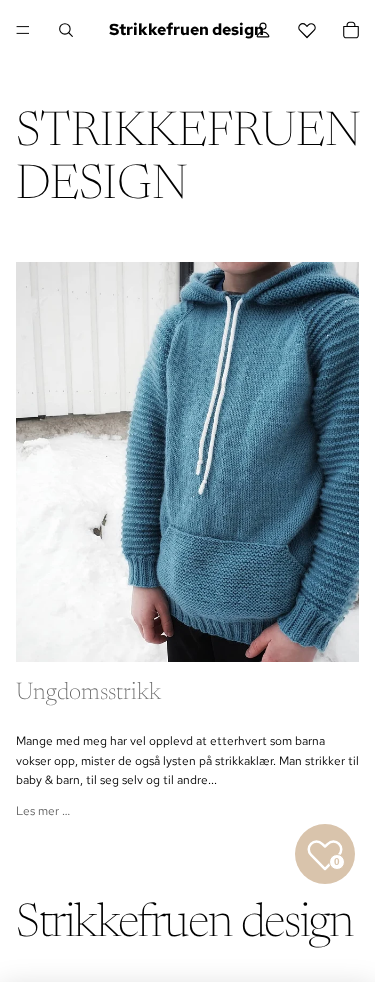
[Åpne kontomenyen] (263, 30)
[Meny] (23, 30)
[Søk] (66, 30)
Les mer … (43, 811)
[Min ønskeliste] (307, 30)
